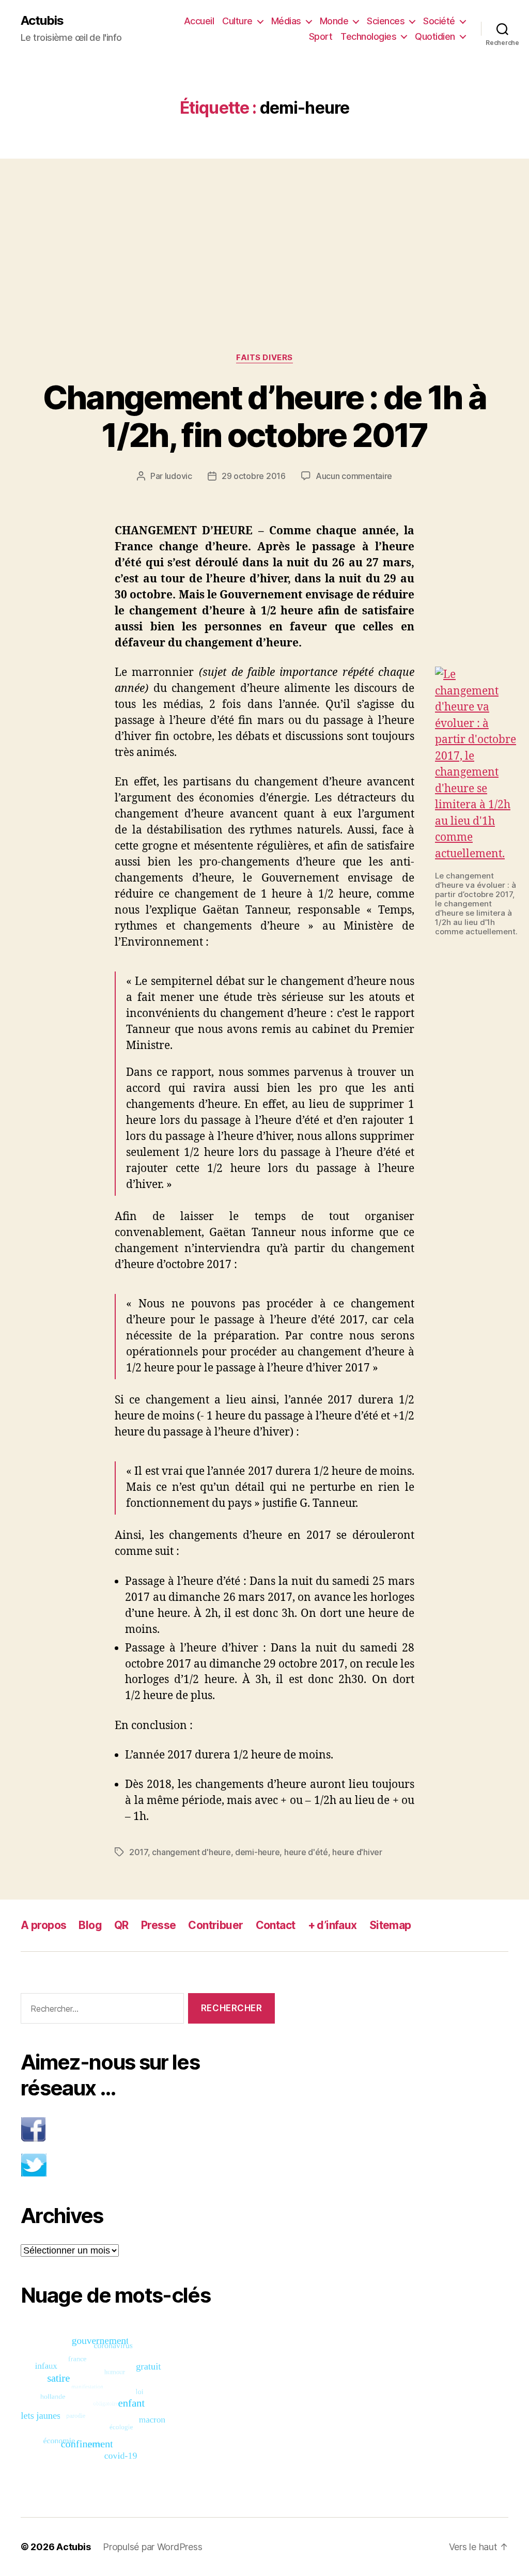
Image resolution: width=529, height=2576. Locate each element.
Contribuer (215, 1925)
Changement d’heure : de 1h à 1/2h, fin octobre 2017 (265, 416)
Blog (90, 1925)
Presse (159, 1925)
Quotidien (435, 36)
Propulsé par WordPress (152, 2547)
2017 (138, 1852)
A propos (43, 1925)
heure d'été (306, 1852)
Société (439, 21)
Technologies (368, 36)
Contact (276, 1925)
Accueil (199, 21)
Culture (237, 21)
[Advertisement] (264, 235)
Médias (286, 21)
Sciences (386, 21)
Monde (334, 21)
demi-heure (257, 1852)
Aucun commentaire (354, 476)
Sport (321, 36)
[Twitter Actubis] (148, 2165)
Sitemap (390, 1925)
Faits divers (264, 358)
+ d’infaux (332, 1925)
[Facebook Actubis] (148, 2129)
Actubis (42, 21)
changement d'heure (191, 1852)
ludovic (178, 476)
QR (121, 1925)
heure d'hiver (357, 1852)
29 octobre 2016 (254, 476)
